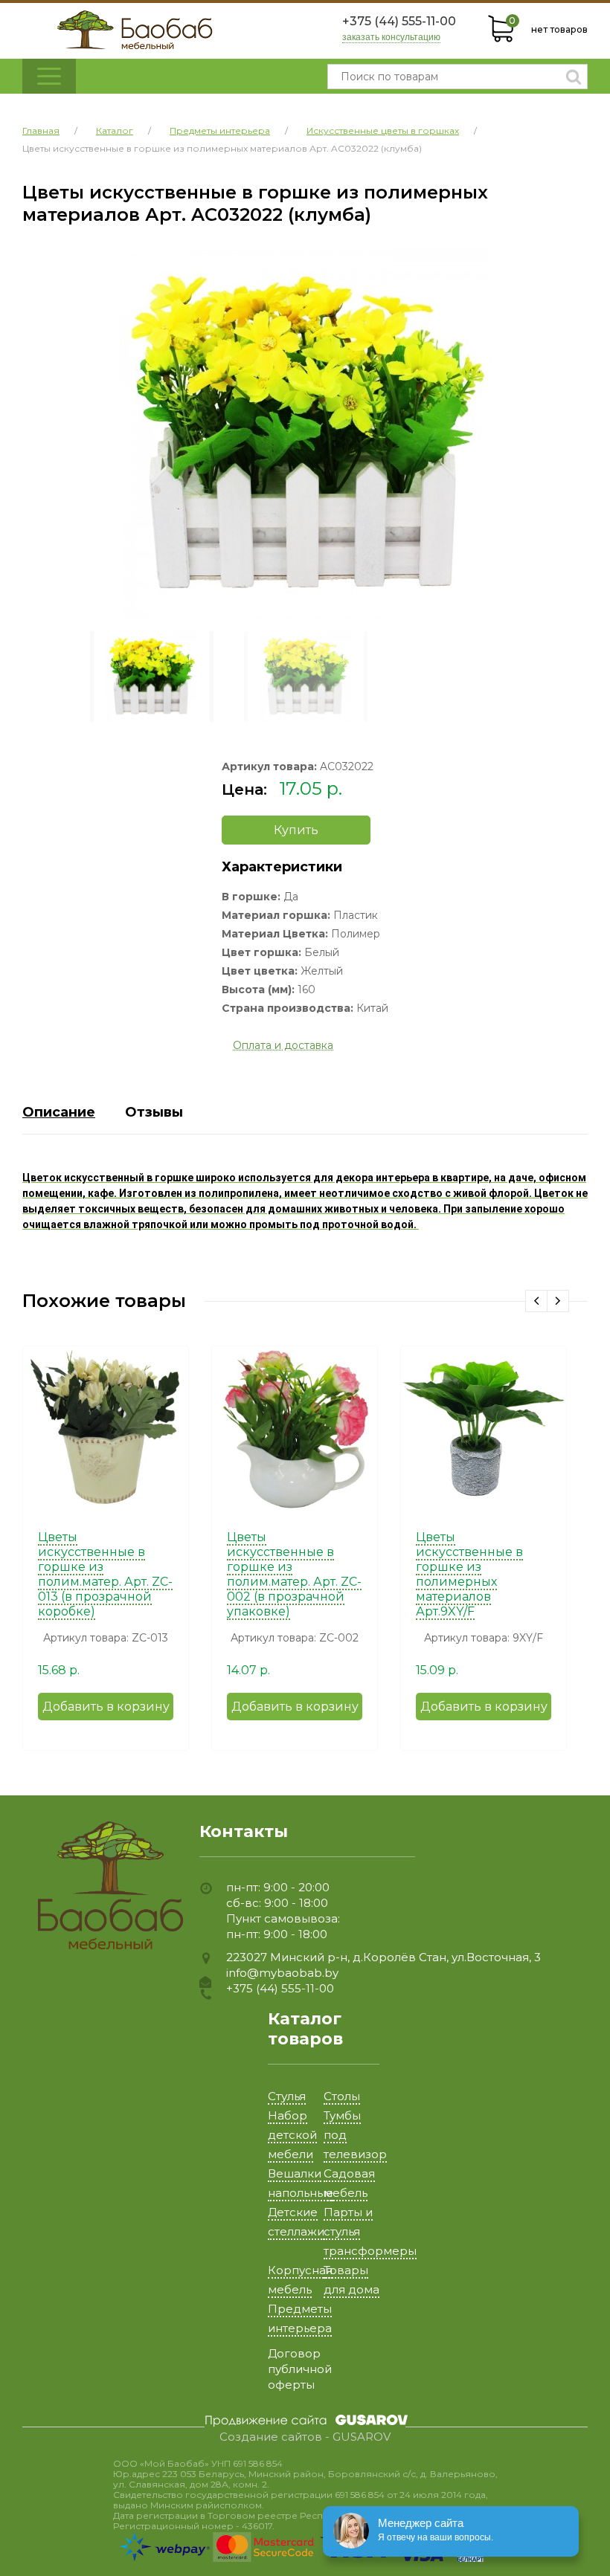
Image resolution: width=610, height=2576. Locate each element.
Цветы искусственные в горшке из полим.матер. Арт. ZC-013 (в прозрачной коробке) (105, 1574)
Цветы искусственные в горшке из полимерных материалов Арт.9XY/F (469, 1574)
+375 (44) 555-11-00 (399, 21)
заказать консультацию (391, 38)
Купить (296, 830)
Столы (342, 2096)
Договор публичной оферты (300, 2369)
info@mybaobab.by (282, 1973)
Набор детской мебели (292, 2135)
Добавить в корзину (106, 1707)
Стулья (287, 2096)
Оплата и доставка (283, 1045)
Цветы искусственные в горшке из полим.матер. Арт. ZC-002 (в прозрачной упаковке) (294, 1574)
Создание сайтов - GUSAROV (305, 2437)
